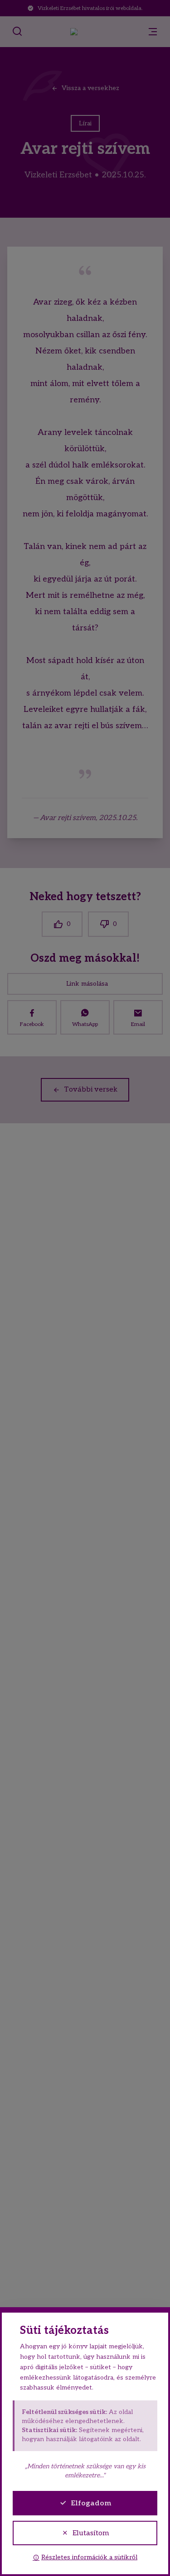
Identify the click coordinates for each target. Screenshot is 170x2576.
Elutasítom (91, 2533)
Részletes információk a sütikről (89, 2557)
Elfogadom (91, 2503)
